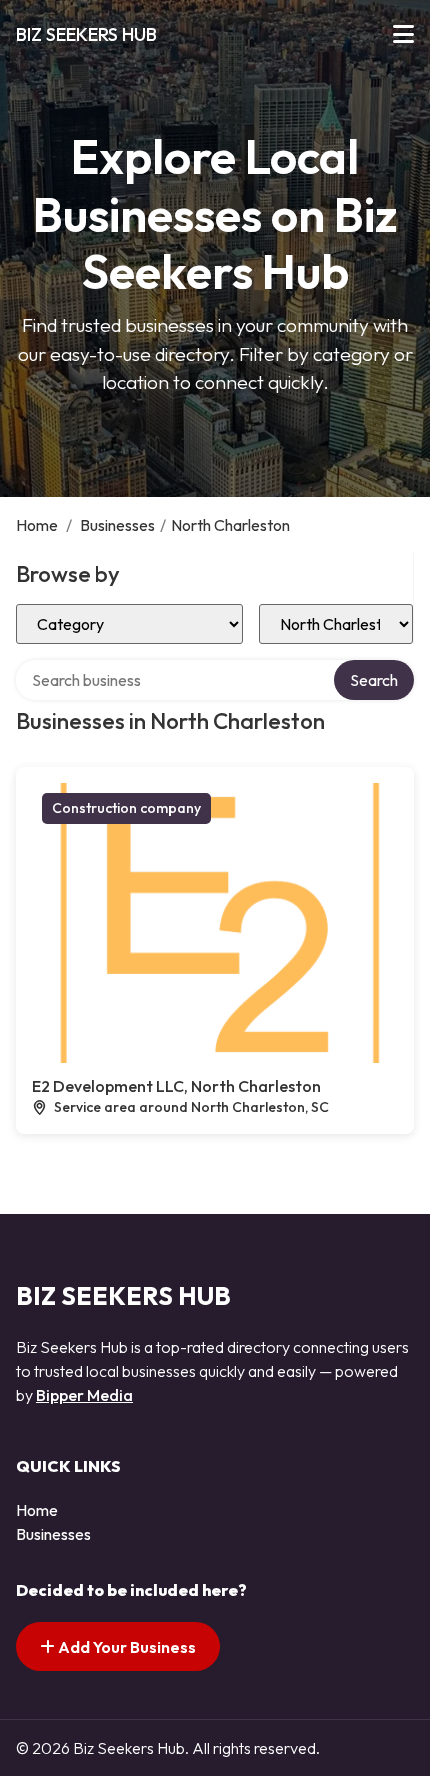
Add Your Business (125, 1647)
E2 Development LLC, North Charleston (176, 1086)
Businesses (117, 525)
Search (374, 680)
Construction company (126, 808)
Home (37, 525)
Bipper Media (84, 1395)
